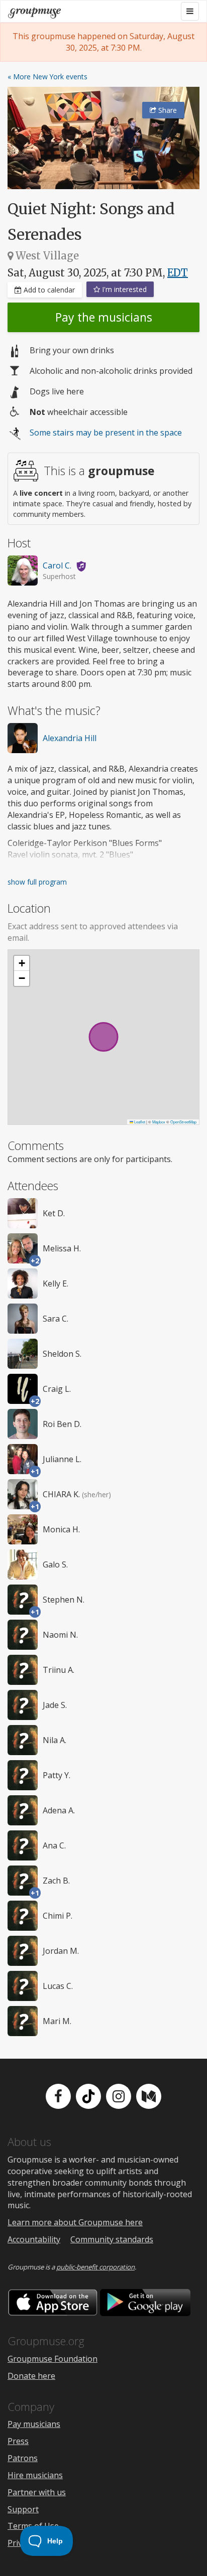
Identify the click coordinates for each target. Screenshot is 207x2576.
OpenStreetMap (183, 1122)
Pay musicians (34, 2424)
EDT (178, 273)
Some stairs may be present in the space (106, 433)
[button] (22, 963)
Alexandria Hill (70, 738)
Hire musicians (35, 2475)
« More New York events (47, 77)
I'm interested (123, 289)
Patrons (23, 2458)
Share (167, 110)
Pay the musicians (104, 317)
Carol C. (57, 565)
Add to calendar (48, 290)
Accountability (34, 2239)
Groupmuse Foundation (53, 2359)
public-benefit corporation (95, 2267)
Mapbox (159, 1122)
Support (23, 2509)
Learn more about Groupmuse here (75, 2222)
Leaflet (139, 1122)
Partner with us (37, 2492)
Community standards (112, 2239)
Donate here (31, 2376)
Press (18, 2441)
